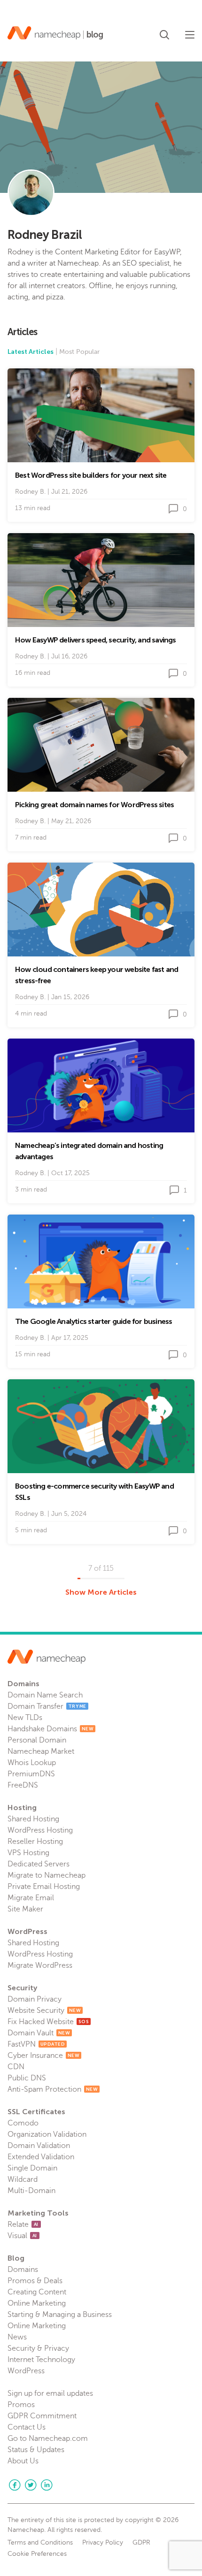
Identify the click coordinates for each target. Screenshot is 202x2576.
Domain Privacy (35, 1999)
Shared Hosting (33, 1819)
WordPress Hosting (40, 1830)
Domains (23, 2270)
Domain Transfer (47, 1706)
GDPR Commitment (42, 2416)
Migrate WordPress (40, 1965)
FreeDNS (23, 1785)
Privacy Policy (103, 2543)
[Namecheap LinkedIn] (47, 2485)
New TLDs (25, 1718)
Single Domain (32, 2168)
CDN (16, 2067)
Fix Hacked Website (48, 2022)
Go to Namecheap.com (48, 2438)
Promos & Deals (35, 2281)
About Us (23, 2461)
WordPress (26, 2371)
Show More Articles (101, 1592)
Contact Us (27, 2427)
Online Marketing (37, 2303)
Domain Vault (39, 2033)
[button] (164, 33)
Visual (22, 2236)
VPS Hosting (28, 1853)
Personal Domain (37, 1740)
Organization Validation (47, 2134)
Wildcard (23, 2179)
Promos (21, 2405)
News (17, 2337)
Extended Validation (41, 2157)
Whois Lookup (32, 1763)
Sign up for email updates (50, 2393)
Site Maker (25, 1909)
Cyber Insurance (43, 2056)
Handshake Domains (50, 1729)
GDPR (141, 2543)
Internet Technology (41, 2360)
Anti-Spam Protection (53, 2089)
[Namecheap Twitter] (31, 2485)
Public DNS (27, 2078)
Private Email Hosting (44, 1887)
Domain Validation (39, 2146)
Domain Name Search (45, 1695)
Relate (23, 2224)
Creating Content (37, 2292)
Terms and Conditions (40, 2543)
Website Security (44, 2010)
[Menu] (190, 35)
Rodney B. (30, 492)
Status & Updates (36, 2450)
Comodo (23, 2123)
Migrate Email (31, 1898)
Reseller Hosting (35, 1842)
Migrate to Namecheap (47, 1875)
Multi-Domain (31, 2191)
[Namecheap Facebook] (15, 2485)
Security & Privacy (38, 2348)
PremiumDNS (31, 1774)
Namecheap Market (41, 1751)
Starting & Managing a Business (60, 2315)
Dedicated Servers (39, 1864)
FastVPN (36, 2044)
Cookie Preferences (37, 2554)
